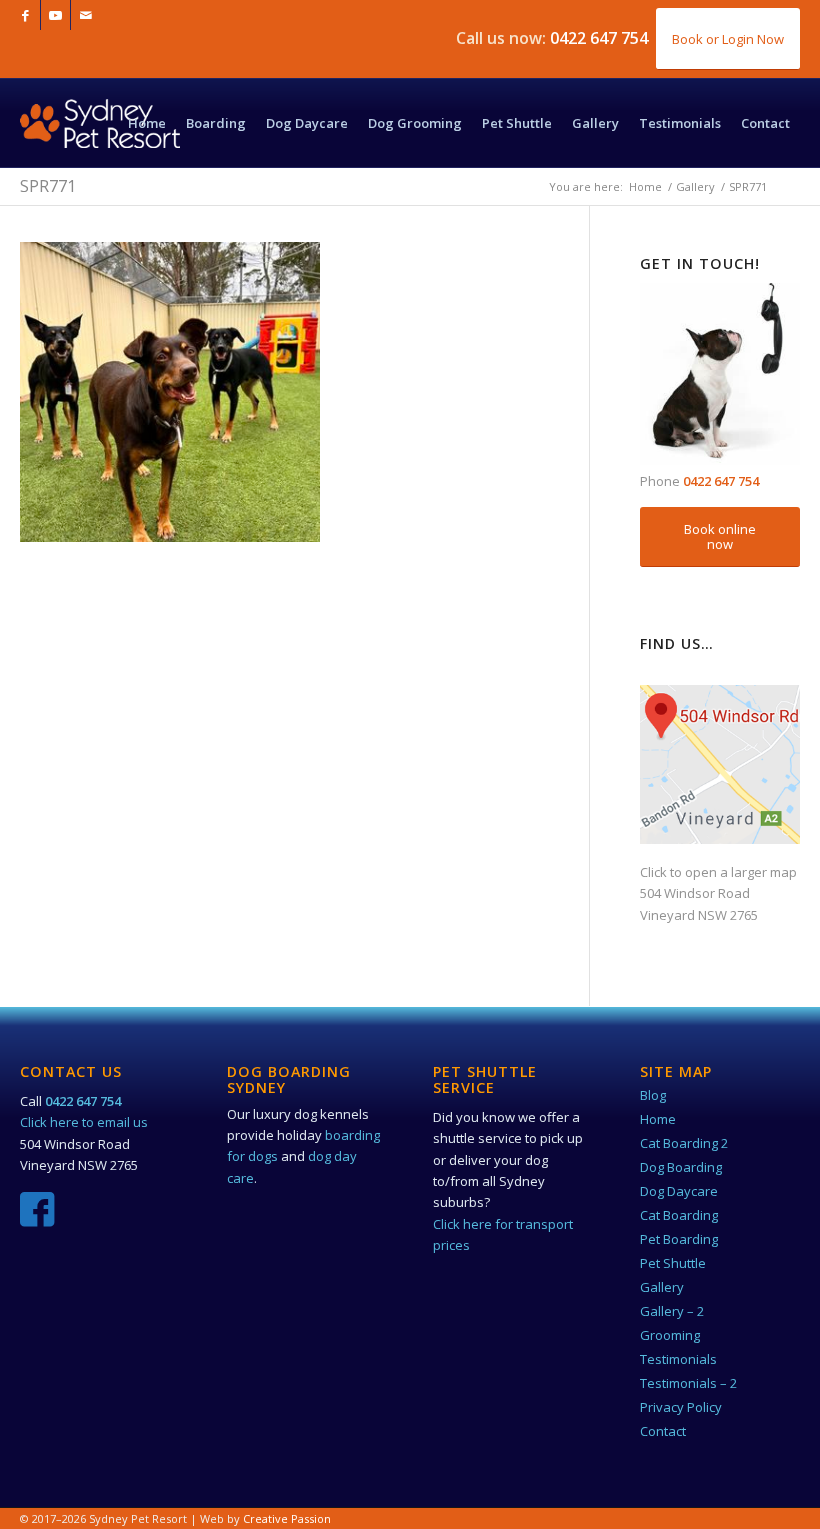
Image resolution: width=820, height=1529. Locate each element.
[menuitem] (147, 123)
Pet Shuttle (673, 1263)
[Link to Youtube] (55, 15)
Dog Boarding (681, 1167)
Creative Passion (287, 1518)
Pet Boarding (679, 1239)
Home (658, 1119)
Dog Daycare (679, 1191)
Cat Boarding (679, 1215)
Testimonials (678, 1359)
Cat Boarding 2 (684, 1143)
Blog (653, 1095)
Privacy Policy (681, 1407)
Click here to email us (84, 1122)
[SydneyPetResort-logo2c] (100, 143)
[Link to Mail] (86, 15)
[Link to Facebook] (25, 15)
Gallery (662, 1287)
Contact (663, 1431)
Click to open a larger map (718, 872)
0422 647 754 (599, 38)
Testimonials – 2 (688, 1383)
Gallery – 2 (672, 1311)
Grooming (670, 1335)
